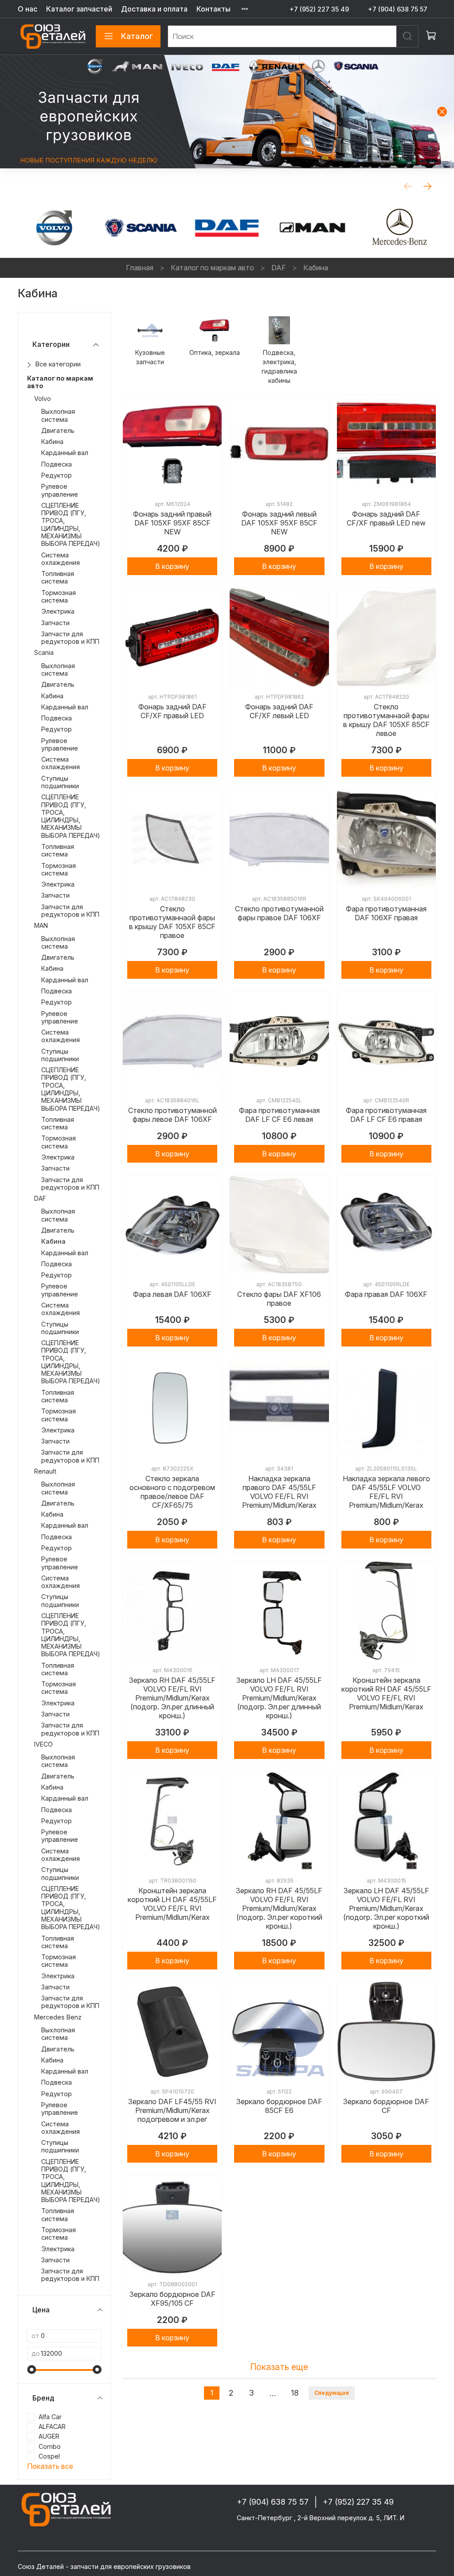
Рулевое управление (60, 490)
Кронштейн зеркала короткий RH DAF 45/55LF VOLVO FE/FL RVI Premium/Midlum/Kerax (386, 1693)
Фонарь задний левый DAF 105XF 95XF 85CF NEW (279, 523)
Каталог (137, 36)
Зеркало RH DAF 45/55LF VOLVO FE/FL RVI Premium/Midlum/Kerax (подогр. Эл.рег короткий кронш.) (279, 1908)
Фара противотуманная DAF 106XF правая (386, 913)
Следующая (332, 2393)
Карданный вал (65, 453)
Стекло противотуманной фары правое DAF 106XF (279, 913)
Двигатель (58, 430)
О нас (27, 9)
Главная (140, 268)
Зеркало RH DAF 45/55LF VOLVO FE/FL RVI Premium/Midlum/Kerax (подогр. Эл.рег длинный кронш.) (172, 1698)
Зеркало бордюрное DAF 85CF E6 (279, 2106)
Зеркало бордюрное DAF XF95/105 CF (172, 2299)
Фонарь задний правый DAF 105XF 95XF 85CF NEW (172, 523)
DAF (279, 268)
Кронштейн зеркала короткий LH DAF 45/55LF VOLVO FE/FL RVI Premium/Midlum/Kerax (172, 1904)
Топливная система (58, 577)
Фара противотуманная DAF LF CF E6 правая (386, 1115)
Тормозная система (59, 596)
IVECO (43, 1744)
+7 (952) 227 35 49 (319, 9)
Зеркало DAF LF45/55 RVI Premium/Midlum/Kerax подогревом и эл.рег (172, 2110)
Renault (45, 1471)
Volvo (43, 399)
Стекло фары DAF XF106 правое (279, 1299)
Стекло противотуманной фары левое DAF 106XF (172, 1115)
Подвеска (57, 464)
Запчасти (55, 623)
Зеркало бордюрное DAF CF (386, 2106)
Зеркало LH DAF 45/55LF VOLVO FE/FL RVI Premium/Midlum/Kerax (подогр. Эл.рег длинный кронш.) (279, 1698)
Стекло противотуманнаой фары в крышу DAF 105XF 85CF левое (386, 720)
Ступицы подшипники (60, 782)
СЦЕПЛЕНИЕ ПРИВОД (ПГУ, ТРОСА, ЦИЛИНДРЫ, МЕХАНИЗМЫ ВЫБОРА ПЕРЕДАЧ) (71, 524)
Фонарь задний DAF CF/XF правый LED (172, 711)
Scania (44, 652)
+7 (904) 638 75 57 (398, 9)
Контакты (213, 9)
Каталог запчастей (79, 9)
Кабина (52, 442)
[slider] (31, 2370)
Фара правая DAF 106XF (386, 1294)
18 (295, 2393)
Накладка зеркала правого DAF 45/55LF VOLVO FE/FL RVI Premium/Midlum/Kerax (279, 1492)
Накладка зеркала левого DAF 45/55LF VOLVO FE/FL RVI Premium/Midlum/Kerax (386, 1492)
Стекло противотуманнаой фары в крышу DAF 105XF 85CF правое (172, 922)
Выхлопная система (58, 415)
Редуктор (57, 475)
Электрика (58, 611)
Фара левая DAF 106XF (172, 1294)
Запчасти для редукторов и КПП (70, 638)
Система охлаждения (61, 559)
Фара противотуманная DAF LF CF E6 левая (279, 1115)
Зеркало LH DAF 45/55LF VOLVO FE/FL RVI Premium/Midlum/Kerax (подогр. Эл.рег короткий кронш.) (386, 1908)
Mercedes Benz (58, 2017)
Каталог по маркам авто (212, 268)
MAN (41, 925)
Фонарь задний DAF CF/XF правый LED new (386, 518)
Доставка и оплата (154, 9)
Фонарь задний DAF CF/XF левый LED (279, 711)
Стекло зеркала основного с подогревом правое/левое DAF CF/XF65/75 (172, 1492)
